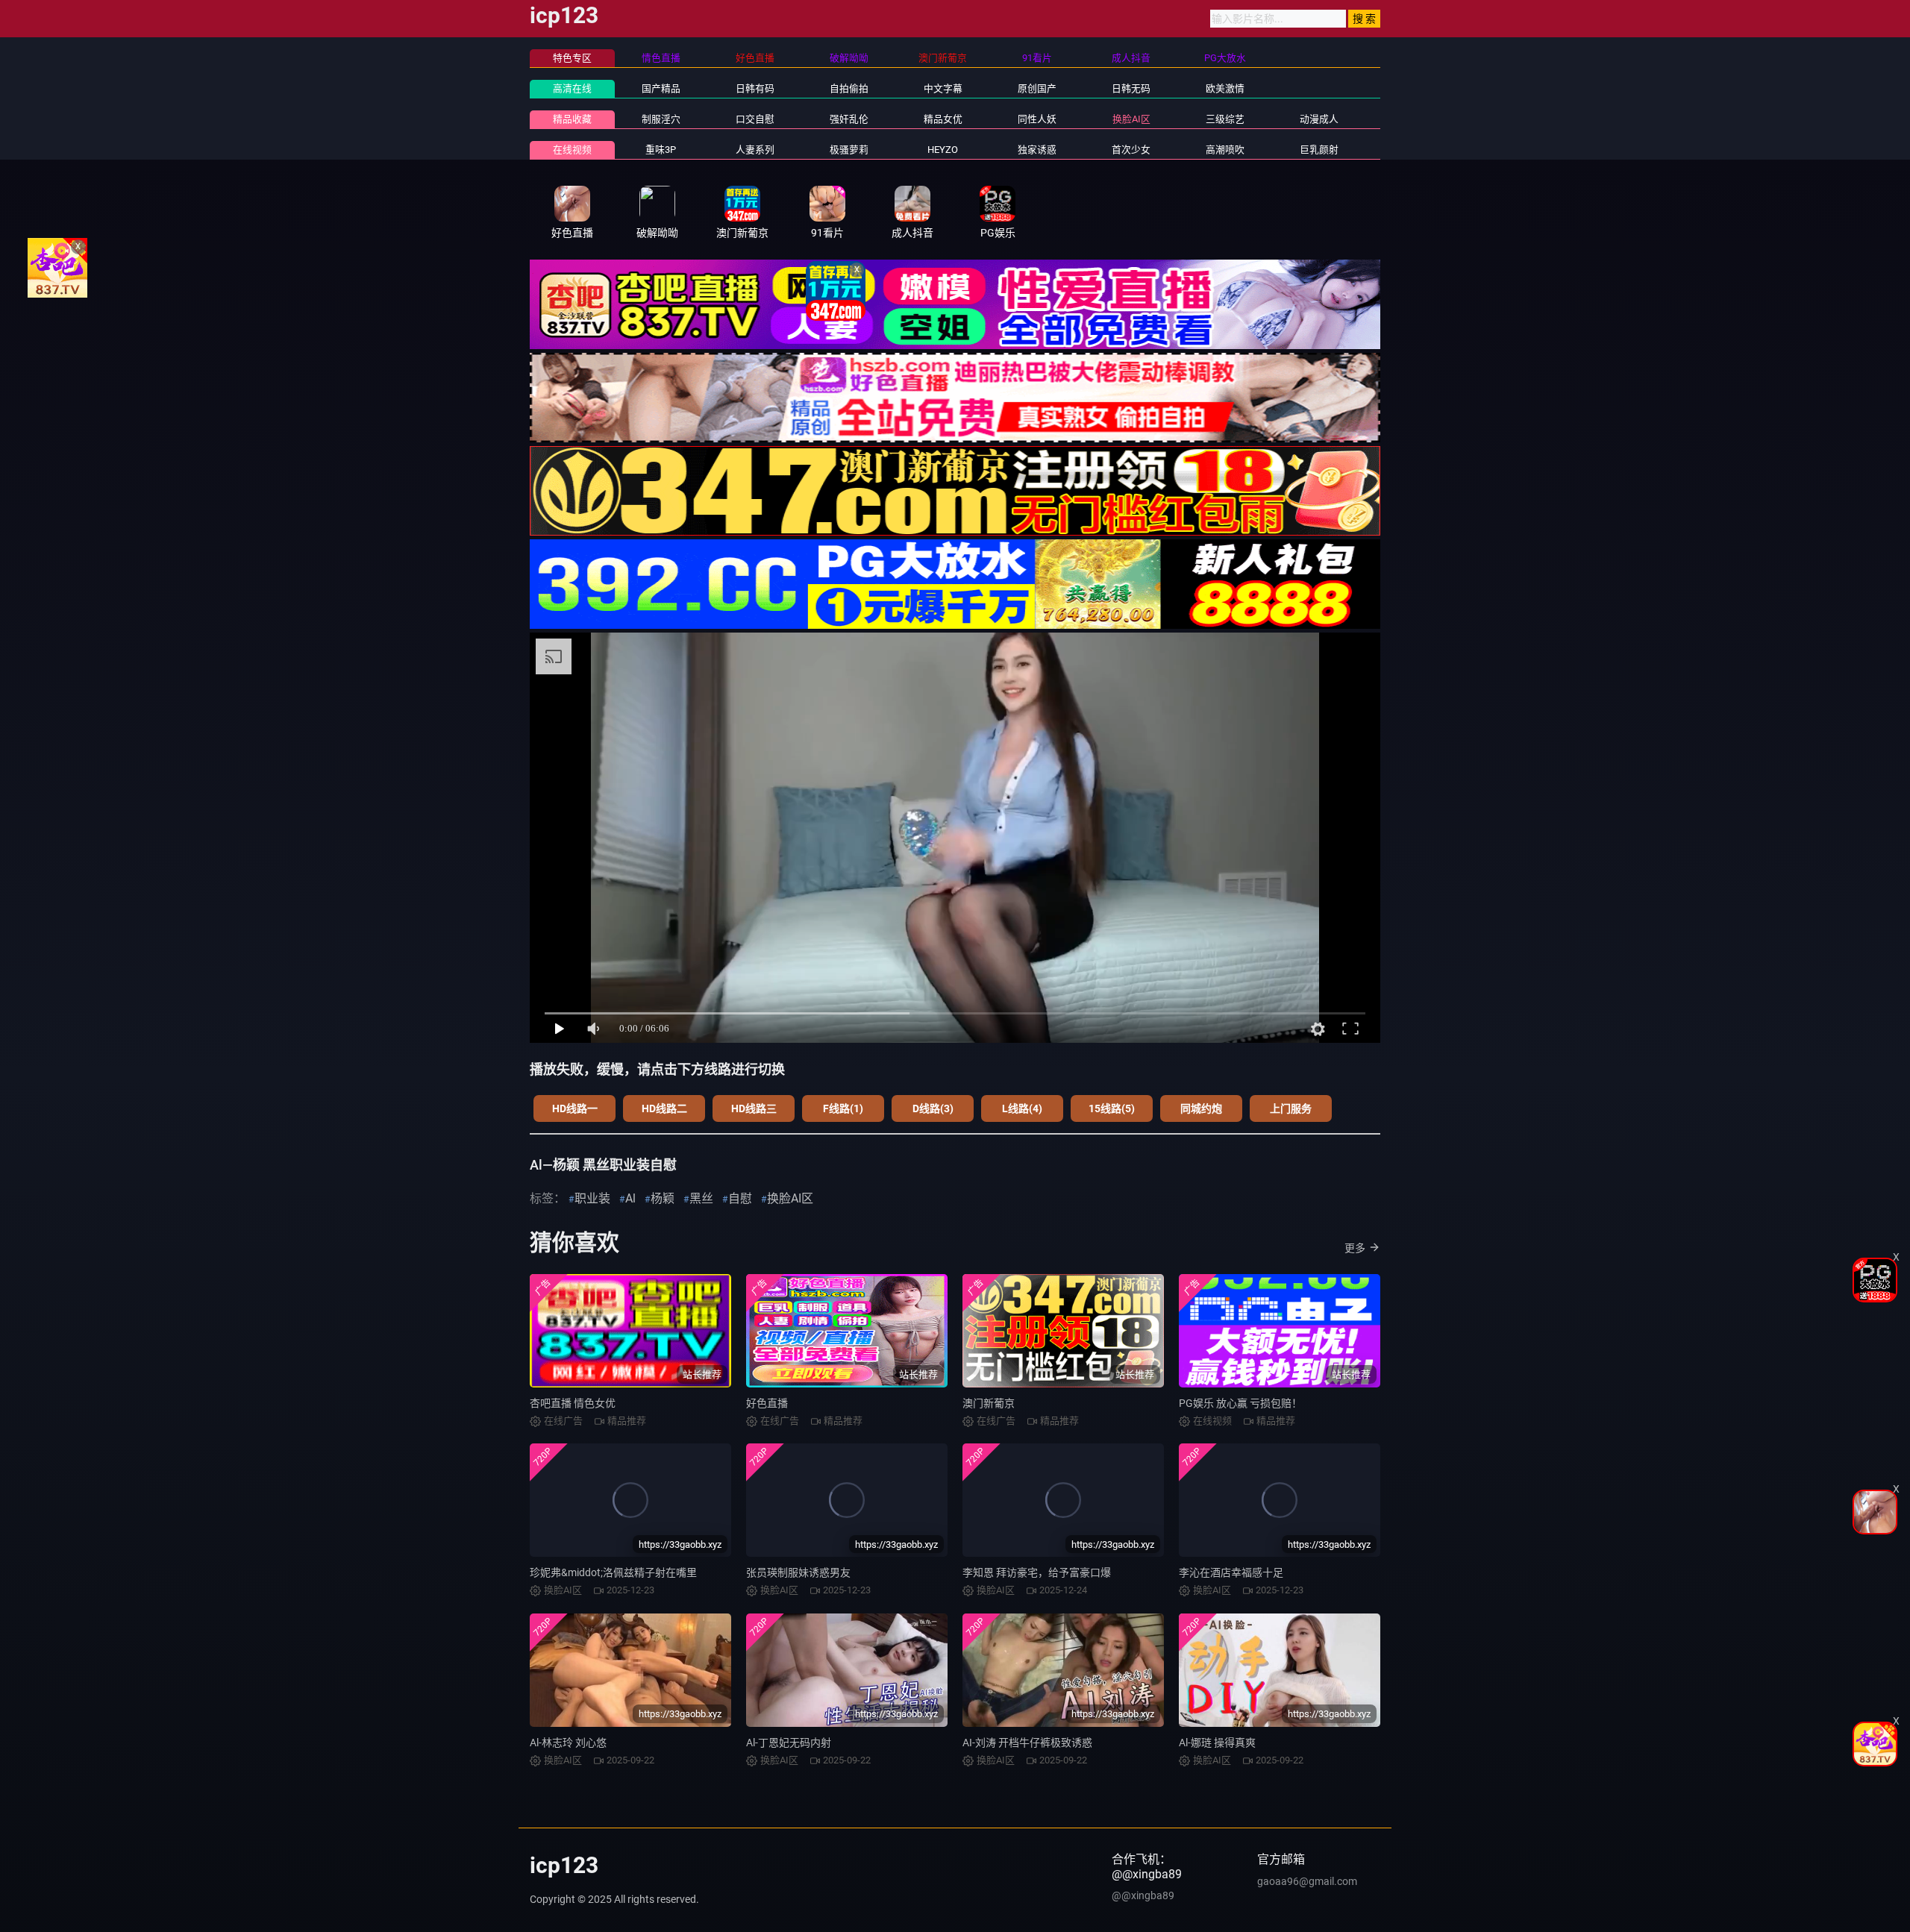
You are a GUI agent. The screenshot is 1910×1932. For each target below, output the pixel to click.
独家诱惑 (1037, 150)
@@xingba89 (1143, 1895)
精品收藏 (572, 119)
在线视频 (572, 150)
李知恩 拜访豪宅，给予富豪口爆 (1037, 1572)
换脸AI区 (1131, 119)
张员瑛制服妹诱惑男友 (798, 1572)
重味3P (661, 150)
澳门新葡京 (989, 1403)
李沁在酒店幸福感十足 (1231, 1572)
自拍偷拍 (849, 88)
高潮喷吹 (1225, 150)
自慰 (740, 1198)
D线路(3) (933, 1108)
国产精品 (661, 88)
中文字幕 (943, 88)
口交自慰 (755, 119)
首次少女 (1131, 150)
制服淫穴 (661, 119)
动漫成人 (1319, 119)
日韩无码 (1131, 88)
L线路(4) (1022, 1108)
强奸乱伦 (849, 119)
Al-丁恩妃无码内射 (789, 1743)
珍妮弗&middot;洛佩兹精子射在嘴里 (613, 1572)
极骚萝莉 (849, 150)
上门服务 (1291, 1108)
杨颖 (663, 1198)
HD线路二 (664, 1108)
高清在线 (572, 88)
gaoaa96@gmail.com (1307, 1881)
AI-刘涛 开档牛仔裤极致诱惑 (1027, 1743)
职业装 (592, 1198)
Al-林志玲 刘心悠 (568, 1743)
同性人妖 (1037, 119)
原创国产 (1037, 88)
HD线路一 (575, 1108)
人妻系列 (755, 150)
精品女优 (943, 119)
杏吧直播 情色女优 (573, 1403)
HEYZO (943, 150)
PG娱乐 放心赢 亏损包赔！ (1240, 1403)
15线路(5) (1112, 1108)
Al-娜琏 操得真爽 (1217, 1743)
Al (630, 1198)
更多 (1355, 1248)
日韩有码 (755, 88)
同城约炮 (1201, 1108)
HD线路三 (754, 1108)
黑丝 (701, 1198)
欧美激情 (1225, 88)
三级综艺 (1225, 119)
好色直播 (767, 1403)
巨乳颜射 (1319, 150)
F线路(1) (843, 1108)
